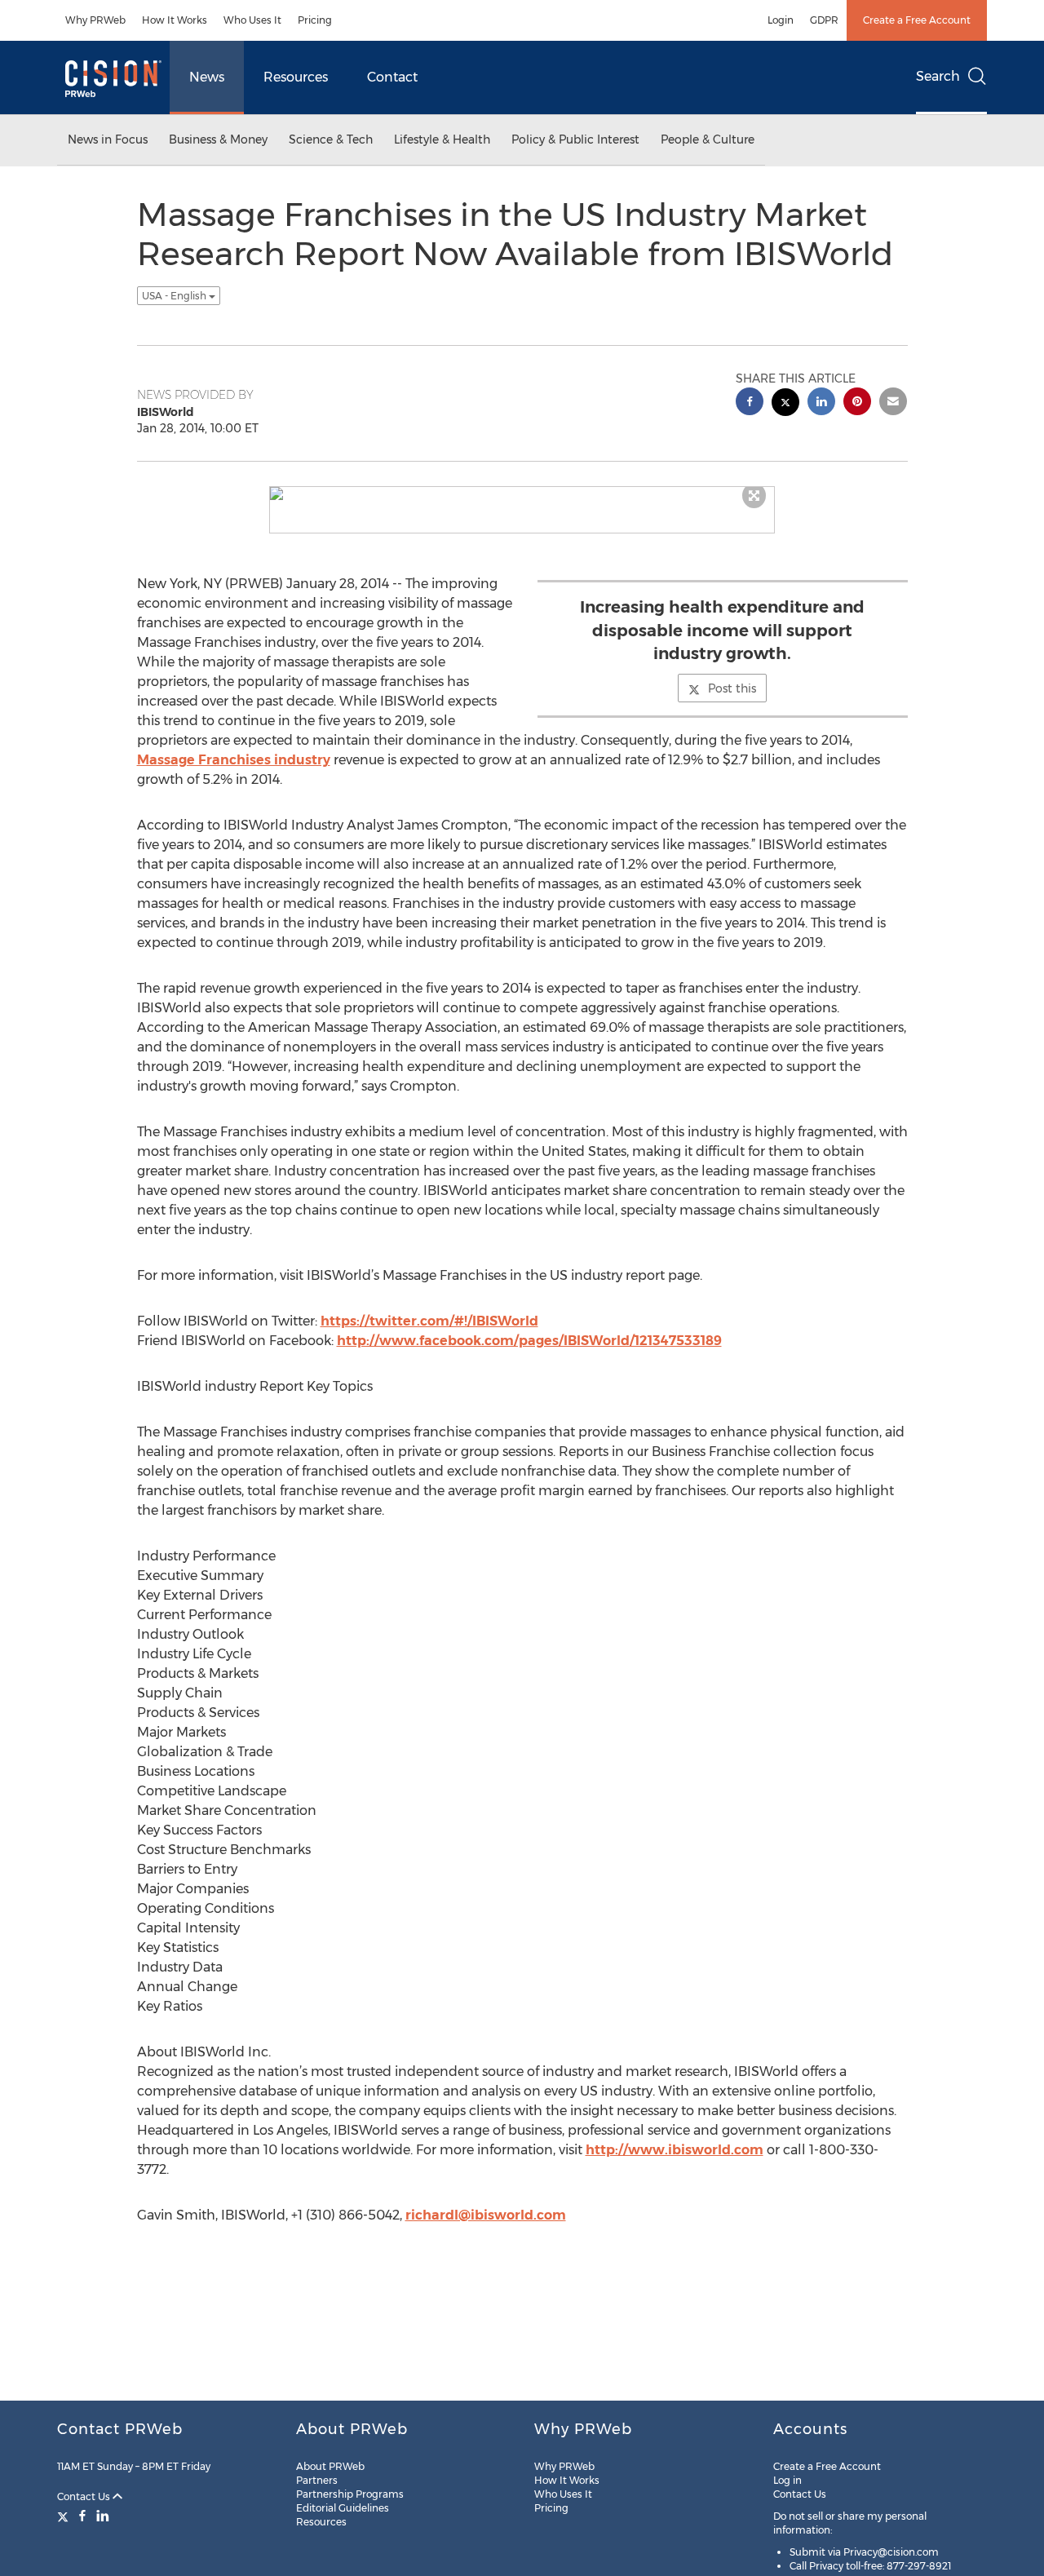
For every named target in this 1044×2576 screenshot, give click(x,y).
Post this (732, 688)
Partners (317, 2480)
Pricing (315, 20)
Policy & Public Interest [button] (575, 139)
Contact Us (85, 2496)
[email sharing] (893, 403)
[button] (522, 494)
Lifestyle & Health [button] (442, 139)
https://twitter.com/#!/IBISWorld (429, 1321)
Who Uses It (252, 20)
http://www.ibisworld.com (675, 2150)
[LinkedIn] (103, 2516)
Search (938, 76)
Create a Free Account (917, 20)
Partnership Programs (350, 2494)
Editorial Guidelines (343, 2508)
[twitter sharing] (785, 404)
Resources (296, 77)
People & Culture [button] (708, 139)
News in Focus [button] (108, 139)
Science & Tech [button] (331, 139)
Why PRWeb (95, 20)
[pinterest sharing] (857, 403)
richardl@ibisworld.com (486, 2215)
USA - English (175, 296)
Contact (392, 77)
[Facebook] (82, 2516)
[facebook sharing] (750, 403)
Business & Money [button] (218, 139)
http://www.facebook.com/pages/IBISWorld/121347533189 (529, 1341)
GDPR (824, 20)
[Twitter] (65, 2516)
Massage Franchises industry (234, 760)
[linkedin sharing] (821, 403)
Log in (787, 2480)
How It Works (175, 20)
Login (781, 20)
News (207, 77)
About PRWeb (330, 2466)
